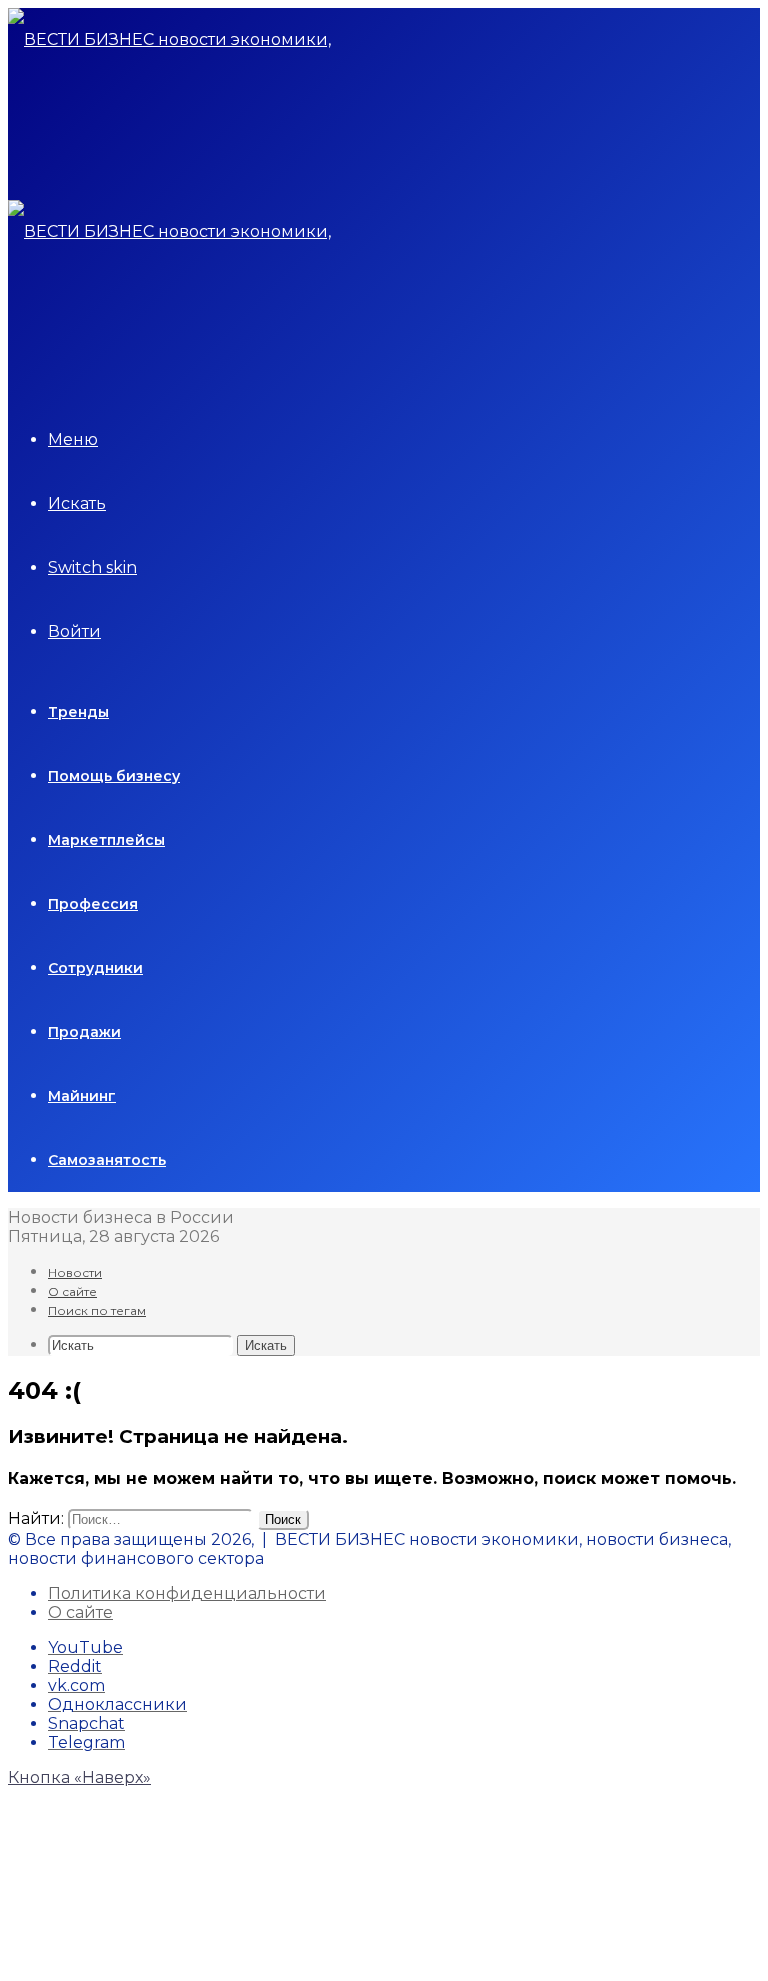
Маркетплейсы (106, 840)
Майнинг (82, 1096)
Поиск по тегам (97, 1310)
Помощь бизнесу (114, 776)
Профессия (93, 904)
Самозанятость (107, 1160)
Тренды (78, 712)
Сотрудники (95, 968)
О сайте (72, 1291)
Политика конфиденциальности (187, 1593)
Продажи (84, 1032)
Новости (75, 1272)
